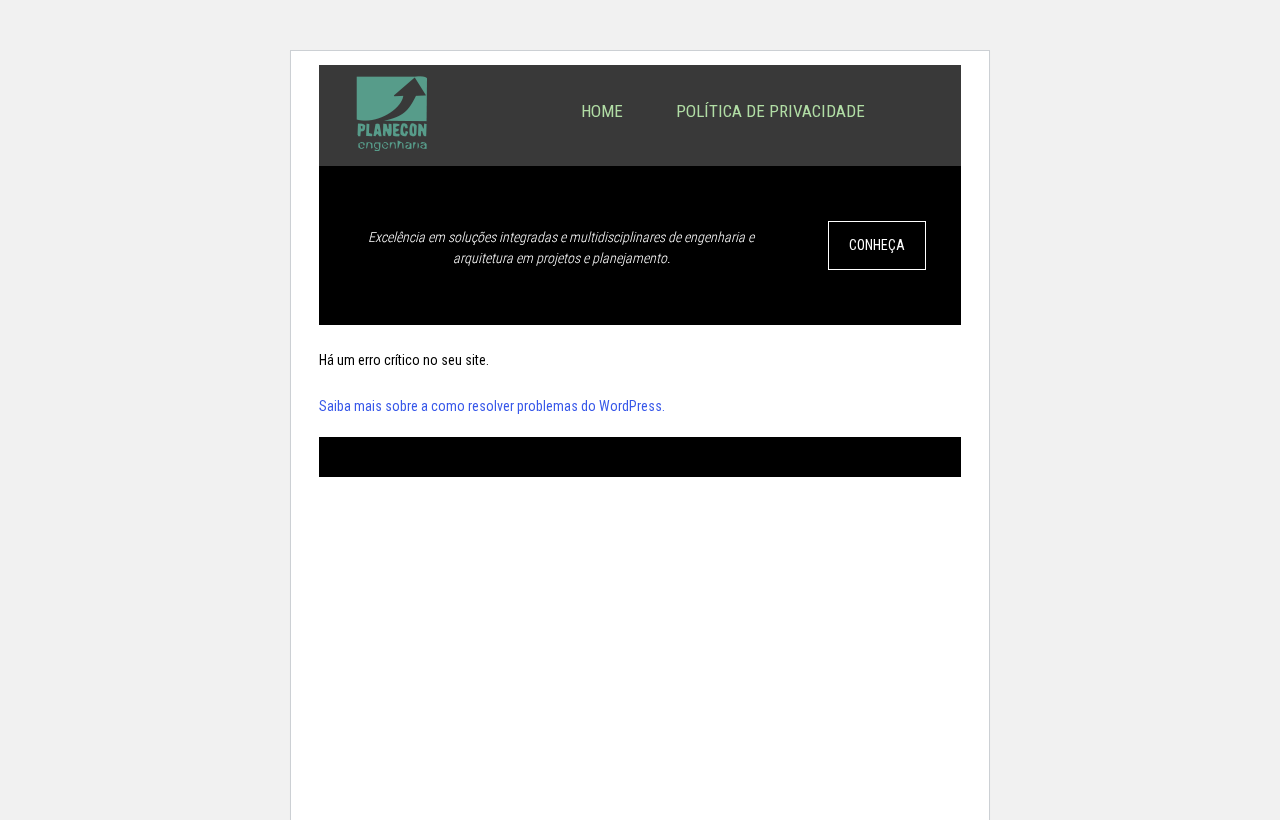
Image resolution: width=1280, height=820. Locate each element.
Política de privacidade (770, 111)
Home (602, 111)
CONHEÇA (877, 245)
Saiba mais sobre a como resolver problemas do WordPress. (492, 406)
